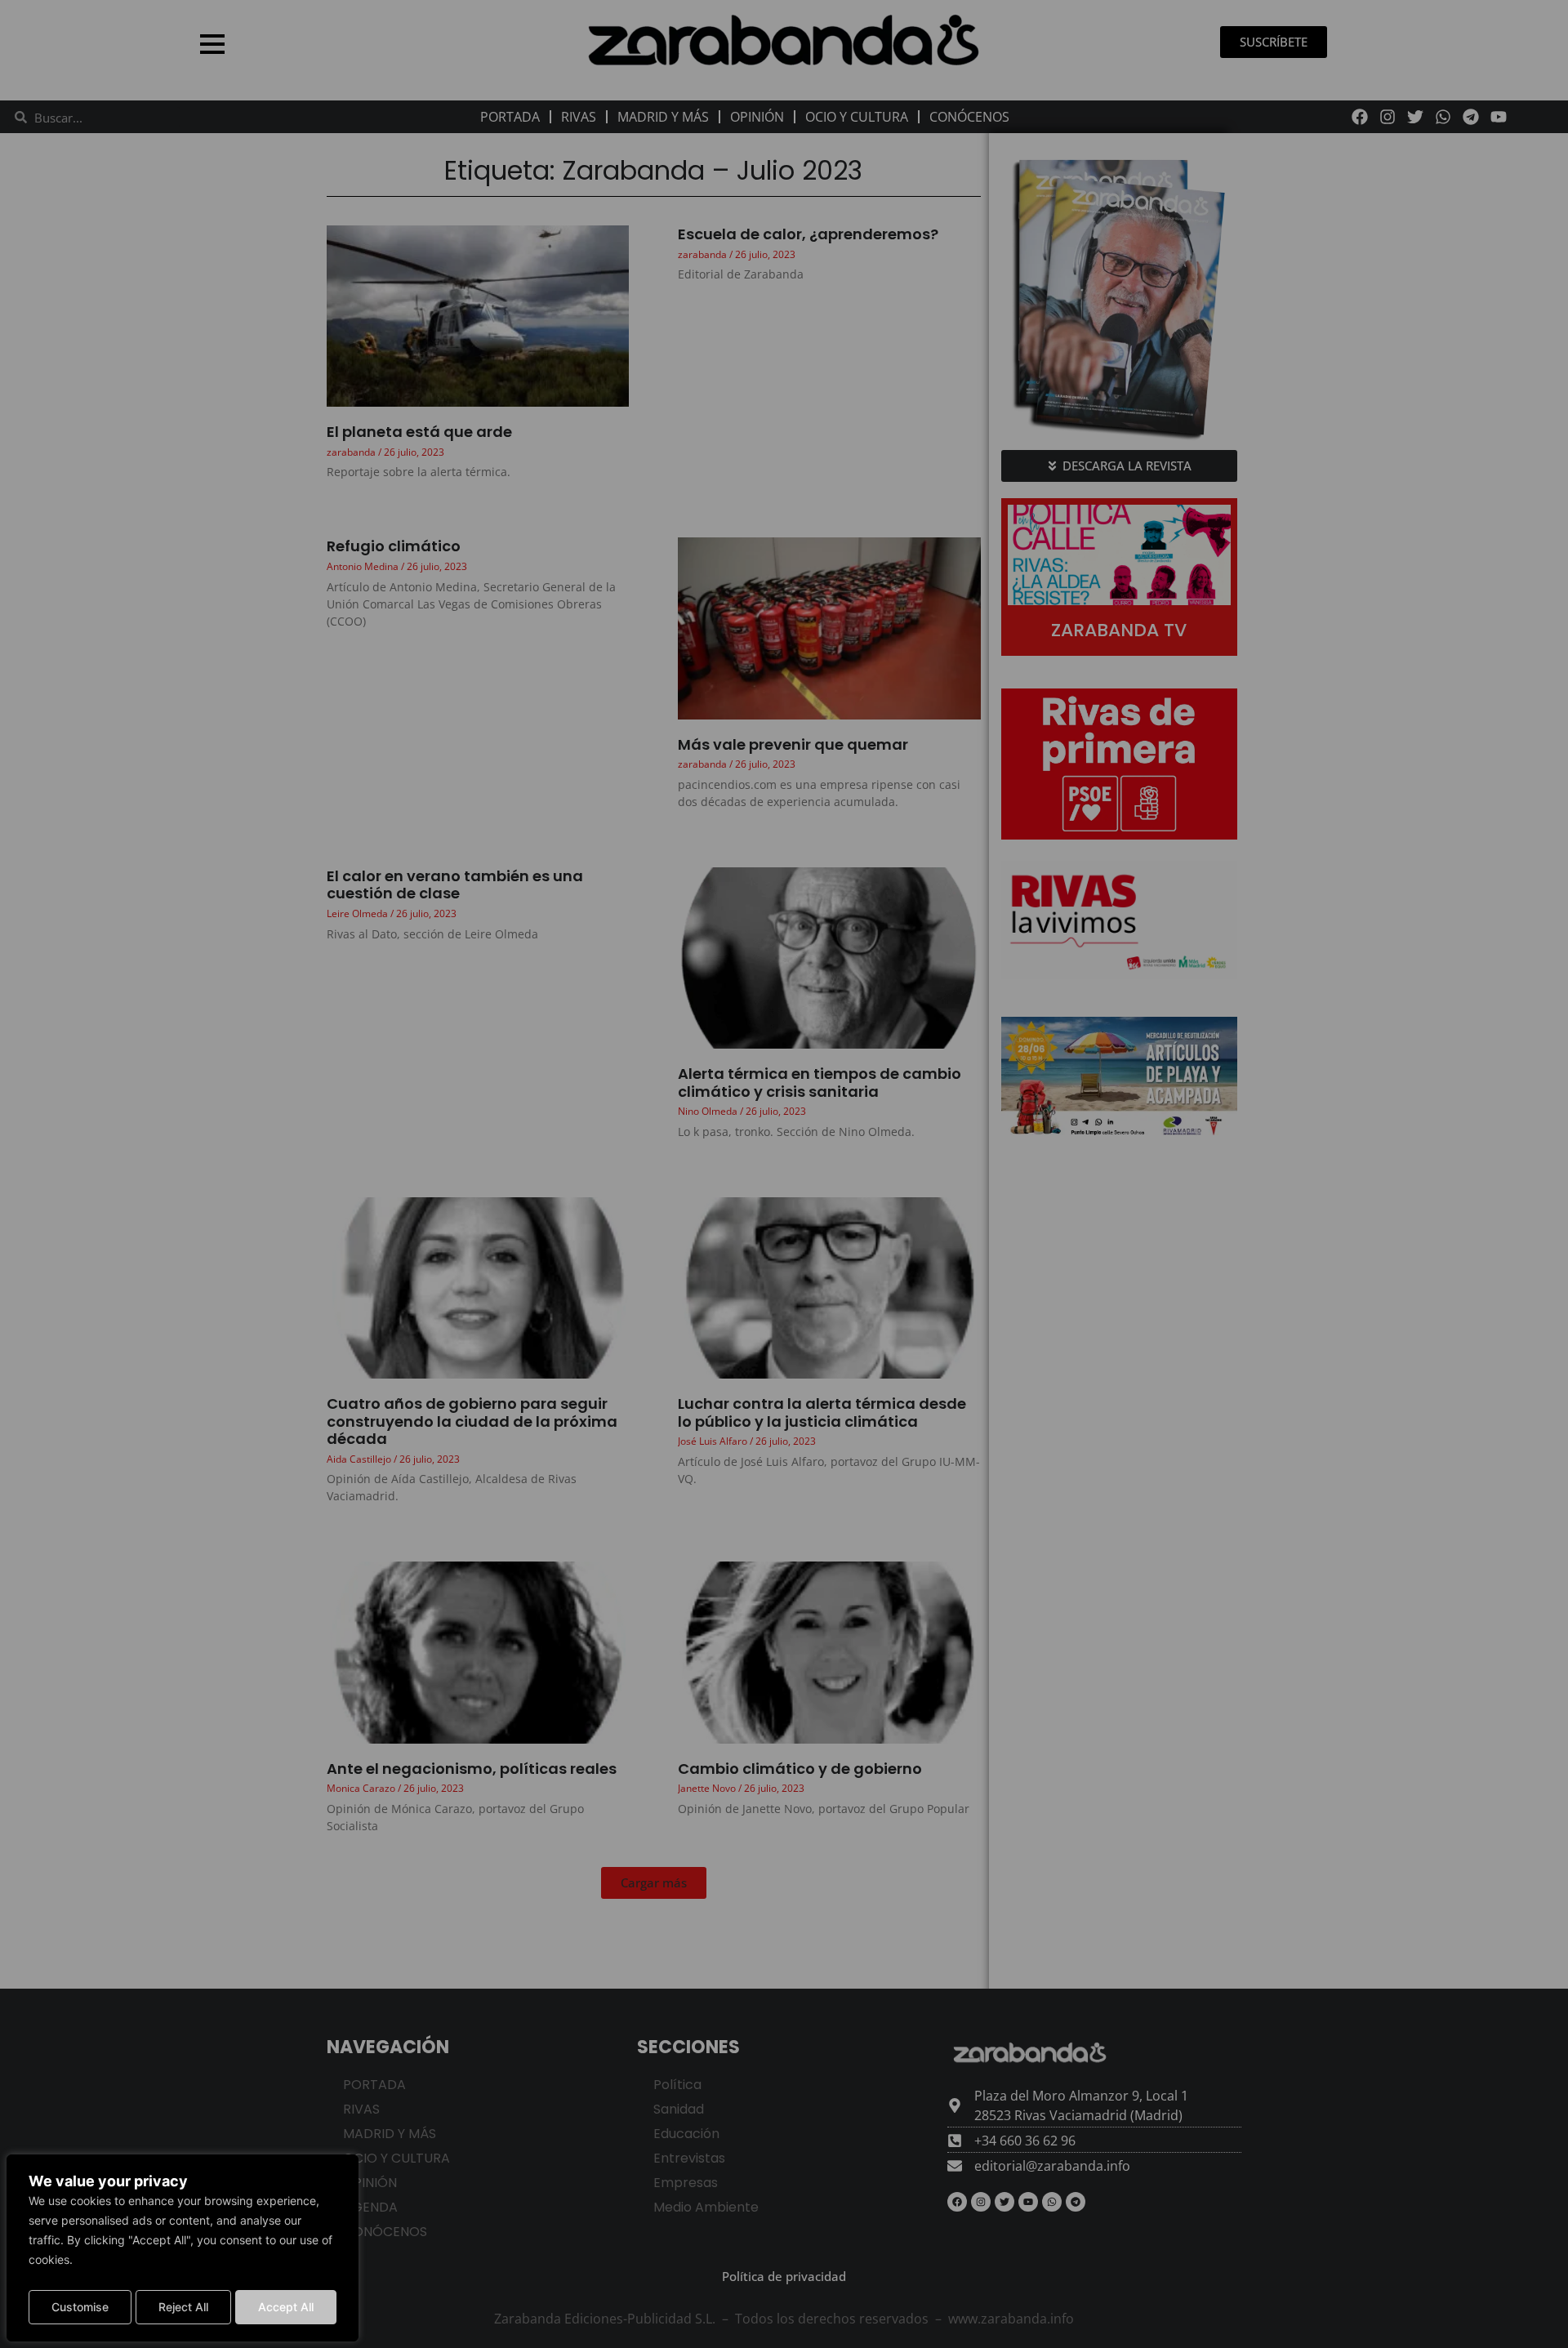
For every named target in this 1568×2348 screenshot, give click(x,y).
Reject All (183, 2307)
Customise (80, 2307)
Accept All (286, 2307)
